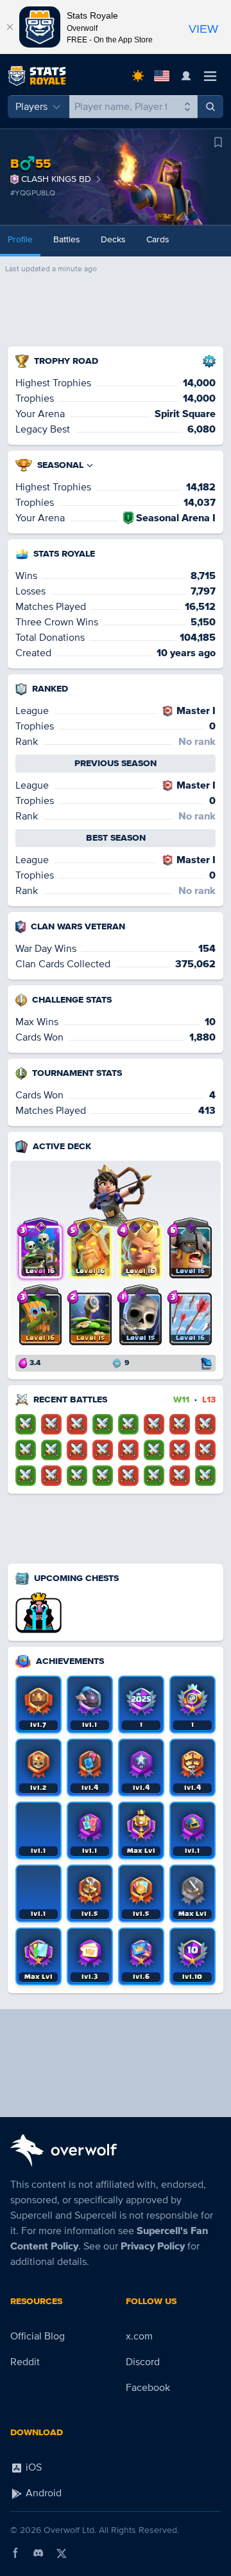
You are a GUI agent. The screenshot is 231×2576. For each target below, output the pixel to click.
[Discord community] (38, 2553)
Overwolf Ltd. (70, 2530)
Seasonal (60, 465)
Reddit (25, 2362)
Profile (20, 239)
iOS (32, 2467)
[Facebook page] (15, 2553)
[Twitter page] (62, 2553)
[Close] (10, 27)
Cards (158, 239)
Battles (67, 239)
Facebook (148, 2388)
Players (31, 107)
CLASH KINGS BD (56, 179)
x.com (139, 2336)
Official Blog (38, 2336)
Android (42, 2493)
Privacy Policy (153, 2246)
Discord (143, 2362)
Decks (113, 239)
